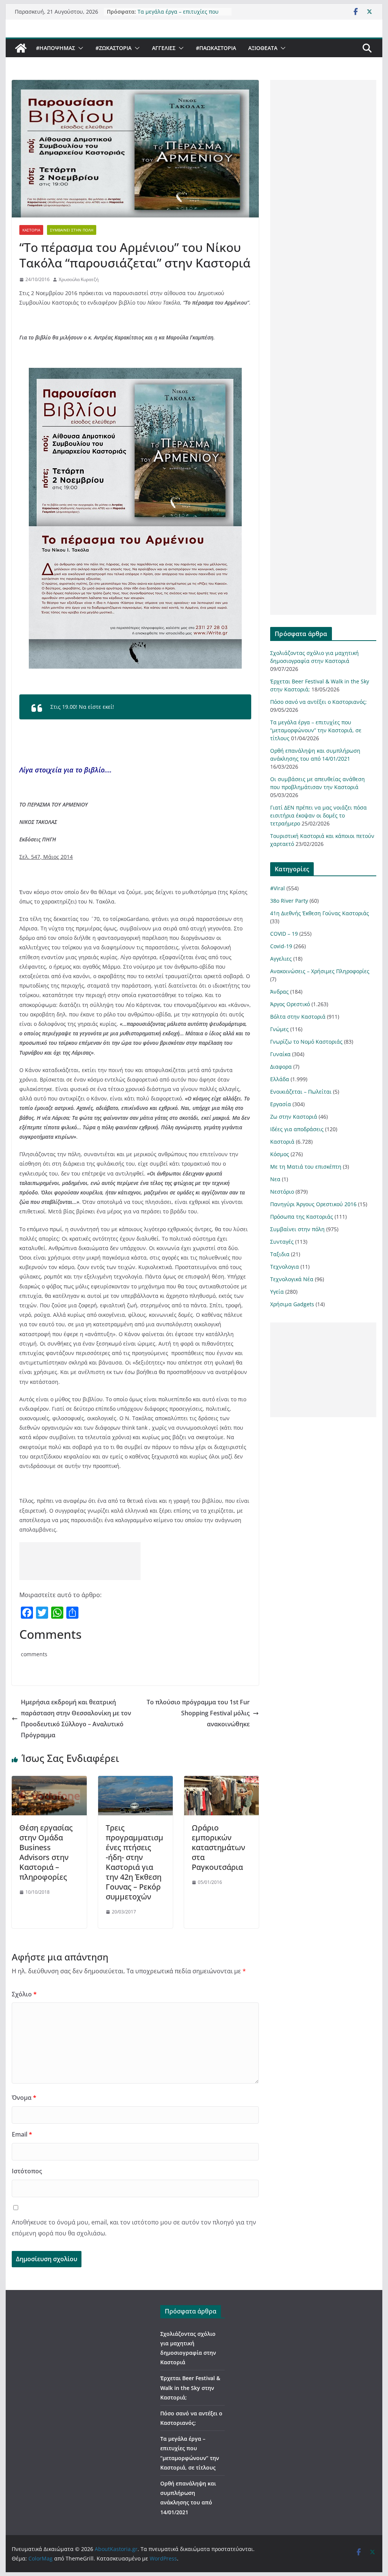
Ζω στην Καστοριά (294, 1117)
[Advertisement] (80, 1561)
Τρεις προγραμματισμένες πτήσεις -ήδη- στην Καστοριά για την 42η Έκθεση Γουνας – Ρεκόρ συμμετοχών (135, 1862)
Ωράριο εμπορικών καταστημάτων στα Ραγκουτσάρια (218, 1847)
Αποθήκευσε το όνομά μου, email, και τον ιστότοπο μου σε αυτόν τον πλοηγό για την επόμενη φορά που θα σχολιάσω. (134, 2228)
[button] (79, 48)
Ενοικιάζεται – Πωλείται (301, 1092)
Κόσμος (280, 1154)
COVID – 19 (284, 934)
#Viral (278, 888)
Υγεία (277, 1292)
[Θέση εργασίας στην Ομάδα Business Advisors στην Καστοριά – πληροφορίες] (49, 1781)
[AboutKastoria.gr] (21, 48)
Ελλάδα (280, 1079)
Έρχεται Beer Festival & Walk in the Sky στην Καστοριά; (190, 2388)
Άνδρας (279, 992)
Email (22, 2134)
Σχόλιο (24, 1994)
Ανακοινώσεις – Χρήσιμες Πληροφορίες (320, 971)
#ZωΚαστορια (113, 48)
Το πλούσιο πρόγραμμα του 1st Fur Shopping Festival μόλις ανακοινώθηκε (198, 1713)
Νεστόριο (282, 1192)
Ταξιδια (280, 1254)
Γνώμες (279, 1029)
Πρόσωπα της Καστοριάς (302, 1217)
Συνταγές (282, 1242)
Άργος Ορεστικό (290, 1004)
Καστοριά (31, 230)
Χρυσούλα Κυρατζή (79, 279)
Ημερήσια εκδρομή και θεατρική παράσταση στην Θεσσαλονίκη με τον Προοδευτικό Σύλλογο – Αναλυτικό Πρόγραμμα (76, 1718)
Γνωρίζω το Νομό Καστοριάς (306, 1042)
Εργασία (281, 1104)
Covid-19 (281, 946)
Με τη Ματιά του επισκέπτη (306, 1167)
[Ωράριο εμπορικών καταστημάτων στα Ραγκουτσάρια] (221, 1781)
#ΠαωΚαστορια (216, 48)
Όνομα (24, 2098)
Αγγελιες (164, 48)
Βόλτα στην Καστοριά (298, 1017)
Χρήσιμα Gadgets (292, 1304)
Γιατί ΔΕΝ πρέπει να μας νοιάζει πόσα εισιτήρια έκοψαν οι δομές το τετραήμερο (318, 815)
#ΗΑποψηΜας (56, 48)
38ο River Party (289, 901)
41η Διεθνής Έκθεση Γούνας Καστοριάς (320, 913)
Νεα (275, 1179)
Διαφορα (281, 1067)
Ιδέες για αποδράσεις (297, 1129)
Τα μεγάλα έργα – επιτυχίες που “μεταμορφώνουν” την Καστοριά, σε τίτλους (316, 730)
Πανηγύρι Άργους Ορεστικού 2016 (313, 1204)
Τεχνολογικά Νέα (292, 1279)
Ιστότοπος (27, 2171)
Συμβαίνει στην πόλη (72, 230)
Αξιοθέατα (263, 48)
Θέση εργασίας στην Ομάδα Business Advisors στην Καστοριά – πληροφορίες (46, 1852)
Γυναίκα (280, 1054)
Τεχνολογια (285, 1267)
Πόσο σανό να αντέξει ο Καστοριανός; (318, 702)
